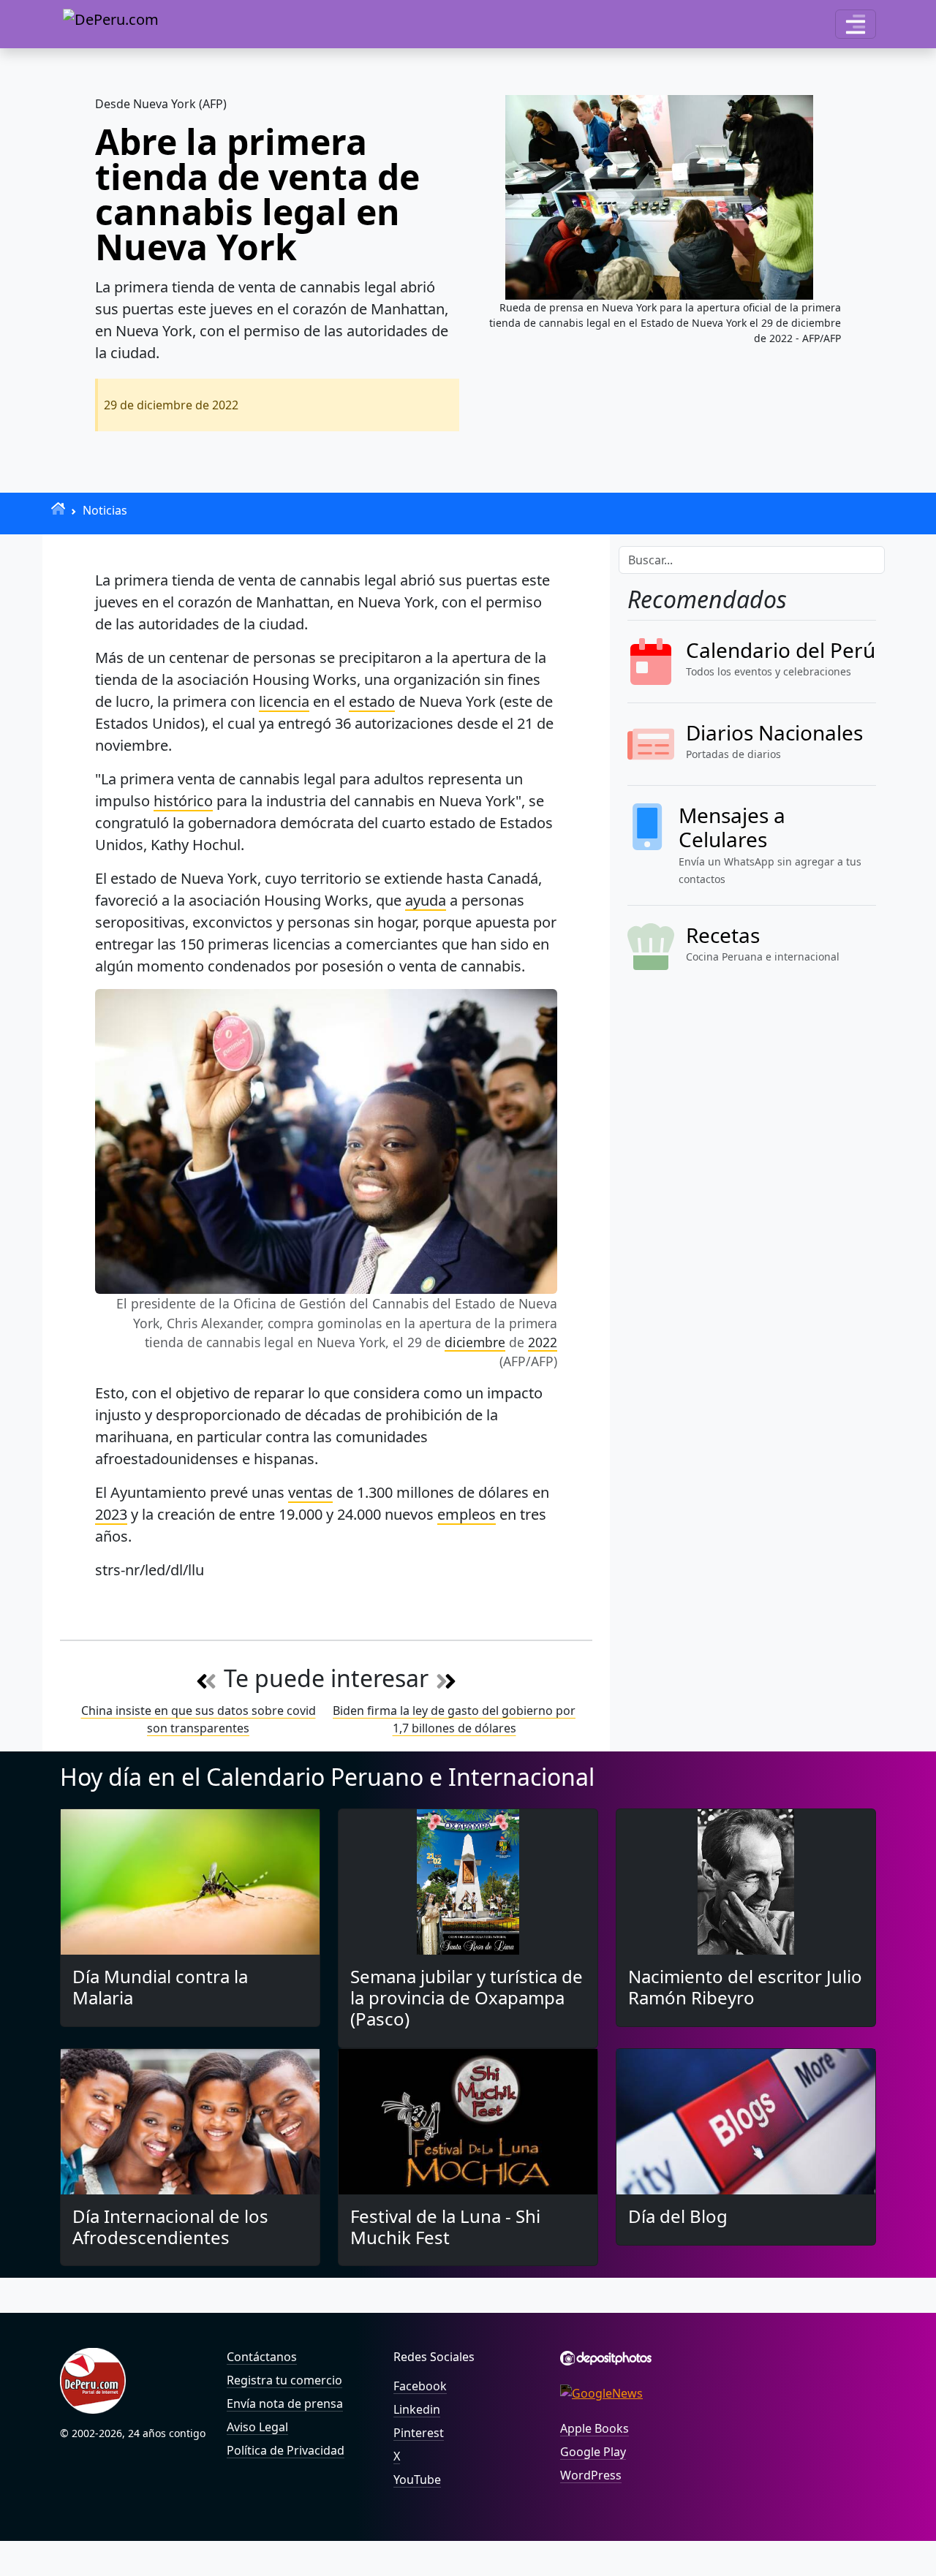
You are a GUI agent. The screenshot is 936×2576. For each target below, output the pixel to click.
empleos (467, 1514)
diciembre (475, 1342)
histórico (183, 801)
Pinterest (419, 2433)
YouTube (417, 2480)
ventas (310, 1492)
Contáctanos (262, 2357)
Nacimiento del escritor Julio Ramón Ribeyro (745, 1987)
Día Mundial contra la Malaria (160, 1987)
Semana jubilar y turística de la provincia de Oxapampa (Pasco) (467, 1997)
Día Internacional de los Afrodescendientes (170, 2227)
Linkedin (417, 2409)
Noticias (105, 510)
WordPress (591, 2475)
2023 (111, 1514)
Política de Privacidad (286, 2450)
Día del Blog (678, 2216)
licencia (284, 701)
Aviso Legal (257, 2427)
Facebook (420, 2386)
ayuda (426, 900)
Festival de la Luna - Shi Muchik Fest (445, 2227)
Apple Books (595, 2428)
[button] (856, 24)
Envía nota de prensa (285, 2403)
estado (372, 701)
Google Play (593, 2452)
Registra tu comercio (284, 2380)
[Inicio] (58, 508)
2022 (543, 1342)
